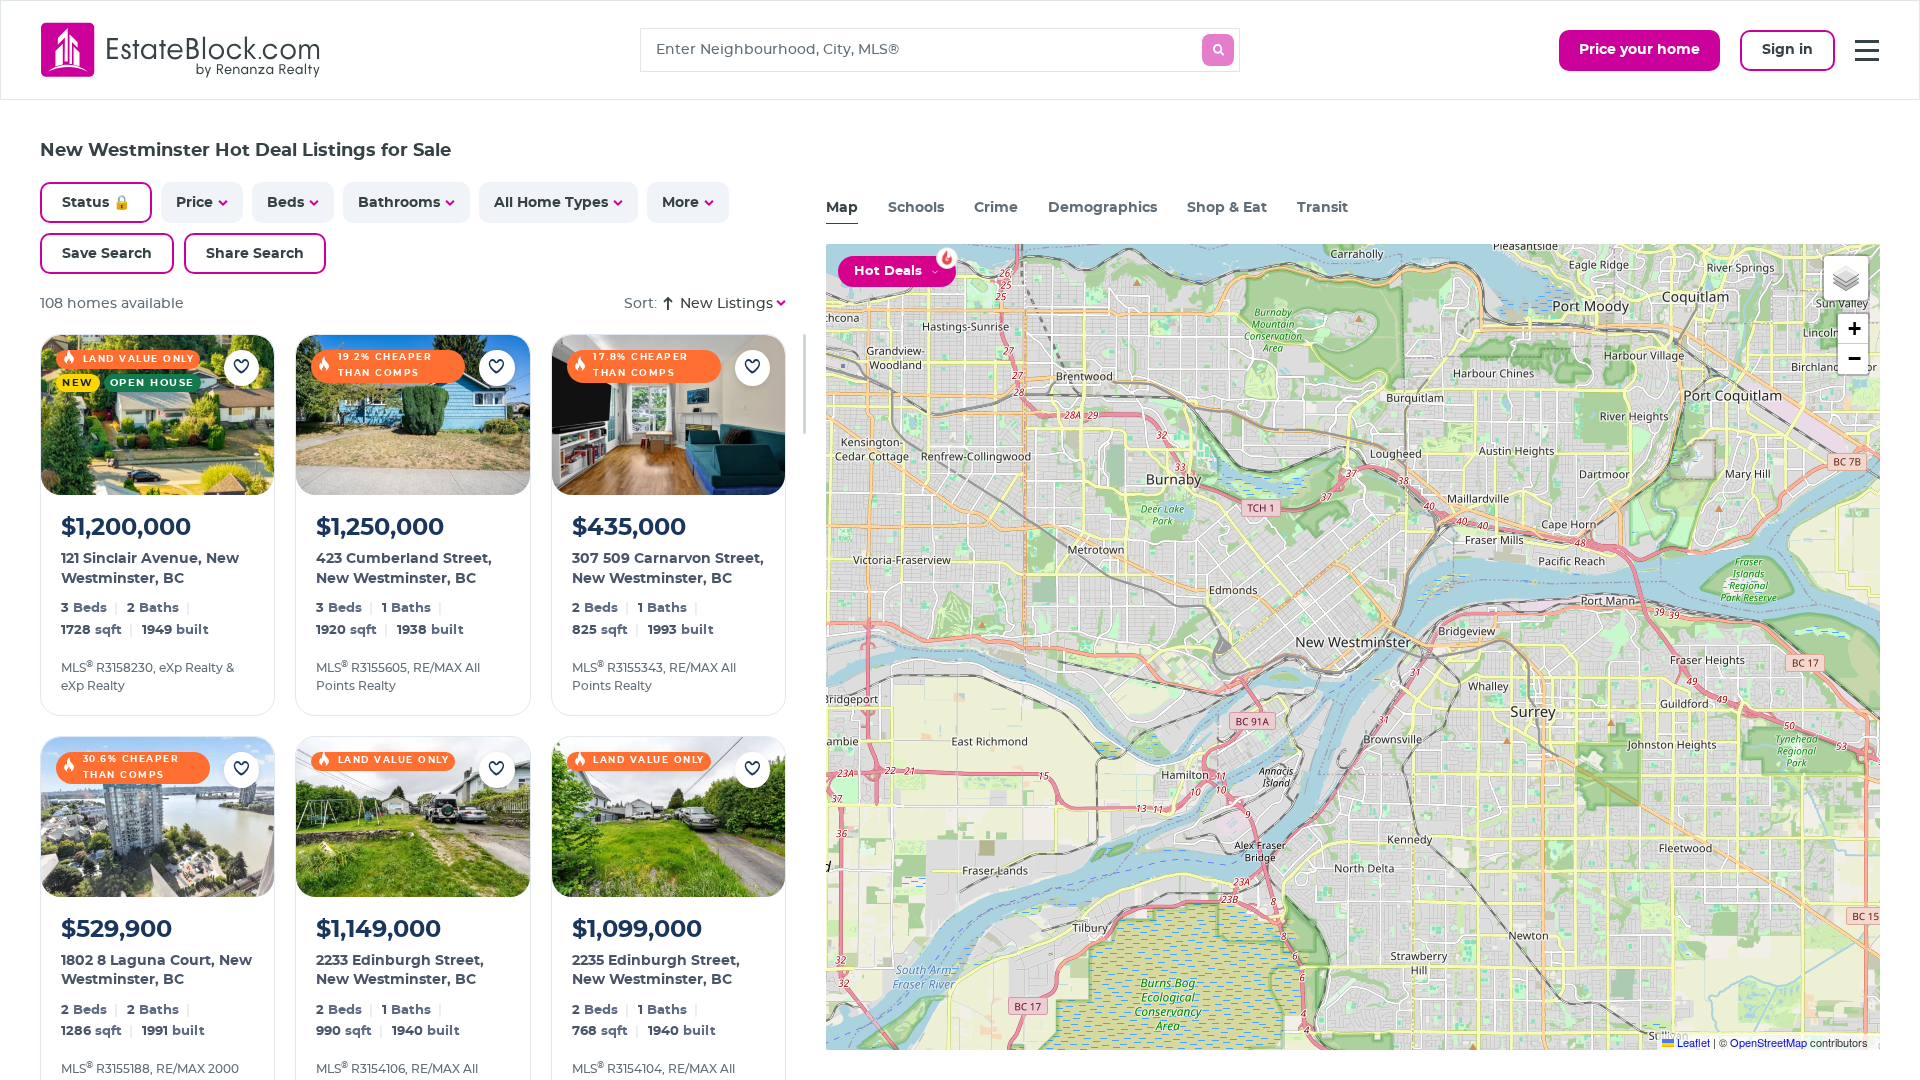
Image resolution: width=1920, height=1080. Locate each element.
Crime (996, 208)
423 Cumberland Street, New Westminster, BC (404, 569)
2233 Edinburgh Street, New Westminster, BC (400, 971)
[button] (1846, 278)
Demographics (1102, 208)
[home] (181, 49)
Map (842, 208)
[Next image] (246, 415)
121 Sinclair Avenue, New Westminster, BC (150, 569)
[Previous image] (69, 415)
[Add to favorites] (241, 368)
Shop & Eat (1227, 208)
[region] (423, 707)
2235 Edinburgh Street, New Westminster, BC (656, 971)
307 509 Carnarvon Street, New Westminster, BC (668, 569)
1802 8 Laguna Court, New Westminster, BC (156, 971)
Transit (1322, 208)
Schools (916, 208)
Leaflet (1692, 1042)
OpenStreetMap (1768, 1042)
